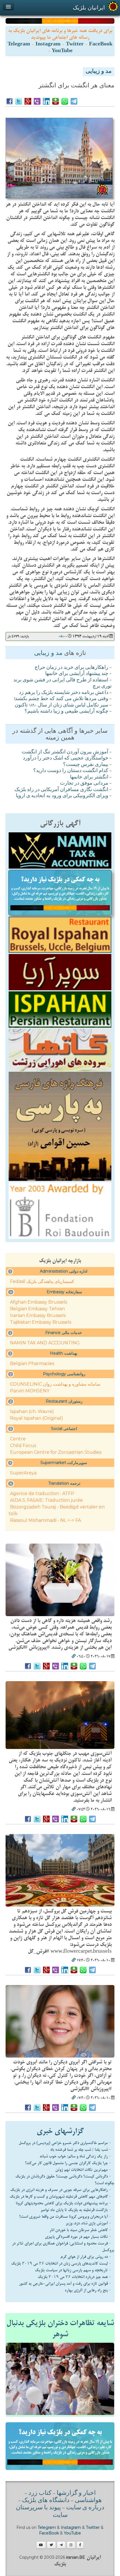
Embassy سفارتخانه (64, 1292)
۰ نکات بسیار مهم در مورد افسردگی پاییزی (78, 2237)
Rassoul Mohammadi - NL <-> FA (45, 1520)
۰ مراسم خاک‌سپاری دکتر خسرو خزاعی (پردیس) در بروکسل (65, 2143)
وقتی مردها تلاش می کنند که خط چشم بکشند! (61, 699)
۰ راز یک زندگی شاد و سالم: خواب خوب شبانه (75, 2156)
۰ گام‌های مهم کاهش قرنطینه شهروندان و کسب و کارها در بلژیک (61, 2197)
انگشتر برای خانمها (89, 777)
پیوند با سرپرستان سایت (42, 2512)
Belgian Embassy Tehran (37, 1309)
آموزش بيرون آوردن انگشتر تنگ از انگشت (65, 752)
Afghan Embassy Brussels (39, 1302)
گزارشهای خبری (60, 2131)
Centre (18, 1439)
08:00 (63, 636)
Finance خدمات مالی (64, 1333)
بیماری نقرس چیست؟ (86, 765)
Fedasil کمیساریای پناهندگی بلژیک (42, 1281)
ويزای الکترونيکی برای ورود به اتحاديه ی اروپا (62, 796)
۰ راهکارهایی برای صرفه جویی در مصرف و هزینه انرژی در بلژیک (61, 2190)
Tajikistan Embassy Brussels (41, 1322)
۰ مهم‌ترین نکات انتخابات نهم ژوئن (83, 2170)
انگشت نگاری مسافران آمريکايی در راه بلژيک (61, 790)
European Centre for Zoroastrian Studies (56, 1452)
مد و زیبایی (99, 72)
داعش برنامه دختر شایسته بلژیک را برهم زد (64, 693)
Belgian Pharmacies (32, 1363)
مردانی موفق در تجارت (84, 784)
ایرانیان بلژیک (89, 8)
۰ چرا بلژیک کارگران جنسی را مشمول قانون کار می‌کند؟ (68, 2163)
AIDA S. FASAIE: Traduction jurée (46, 1500)
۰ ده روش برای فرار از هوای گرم (86, 2257)
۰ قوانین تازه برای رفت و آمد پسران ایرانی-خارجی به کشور (65, 2284)
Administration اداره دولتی (64, 1271)
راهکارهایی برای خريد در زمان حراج (71, 668)
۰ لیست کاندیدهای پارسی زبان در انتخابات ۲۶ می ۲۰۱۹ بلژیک (61, 2263)
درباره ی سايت (85, 2508)
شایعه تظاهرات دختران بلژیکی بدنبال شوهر (60, 2329)
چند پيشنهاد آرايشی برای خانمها (77, 674)
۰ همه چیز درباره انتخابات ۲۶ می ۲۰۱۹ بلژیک (75, 2277)
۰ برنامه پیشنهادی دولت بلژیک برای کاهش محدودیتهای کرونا (63, 2203)
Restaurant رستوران (64, 1401)
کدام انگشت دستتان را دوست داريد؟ (71, 771)
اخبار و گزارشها (76, 2493)
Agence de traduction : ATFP (42, 1494)
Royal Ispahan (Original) (37, 1418)
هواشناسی (88, 2501)
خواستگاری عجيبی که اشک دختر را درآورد (66, 758)
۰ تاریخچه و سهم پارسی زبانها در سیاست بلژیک (73, 2270)
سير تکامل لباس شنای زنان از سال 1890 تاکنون (62, 705)
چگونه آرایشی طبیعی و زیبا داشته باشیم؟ (66, 712)
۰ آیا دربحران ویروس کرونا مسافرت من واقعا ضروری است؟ (65, 2217)
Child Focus (23, 1446)
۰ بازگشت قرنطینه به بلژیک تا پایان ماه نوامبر (76, 2210)
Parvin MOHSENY (30, 1391)
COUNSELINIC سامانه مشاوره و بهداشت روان (55, 1384)
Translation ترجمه (64, 1483)
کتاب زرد (40, 2493)
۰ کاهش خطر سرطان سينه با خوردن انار (80, 2230)
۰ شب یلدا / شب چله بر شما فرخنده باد (81, 2150)
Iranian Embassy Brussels (38, 1315)
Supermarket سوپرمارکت (64, 1463)
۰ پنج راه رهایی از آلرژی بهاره (88, 2290)
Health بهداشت (64, 1353)
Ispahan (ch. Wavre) (32, 1411)
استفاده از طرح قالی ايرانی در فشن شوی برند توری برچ (63, 683)
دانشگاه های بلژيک (45, 2501)
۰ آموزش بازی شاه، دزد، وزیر (88, 2223)
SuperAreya (23, 1473)
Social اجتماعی (64, 1429)
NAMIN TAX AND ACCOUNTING (45, 1343)
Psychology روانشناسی (64, 1374)
